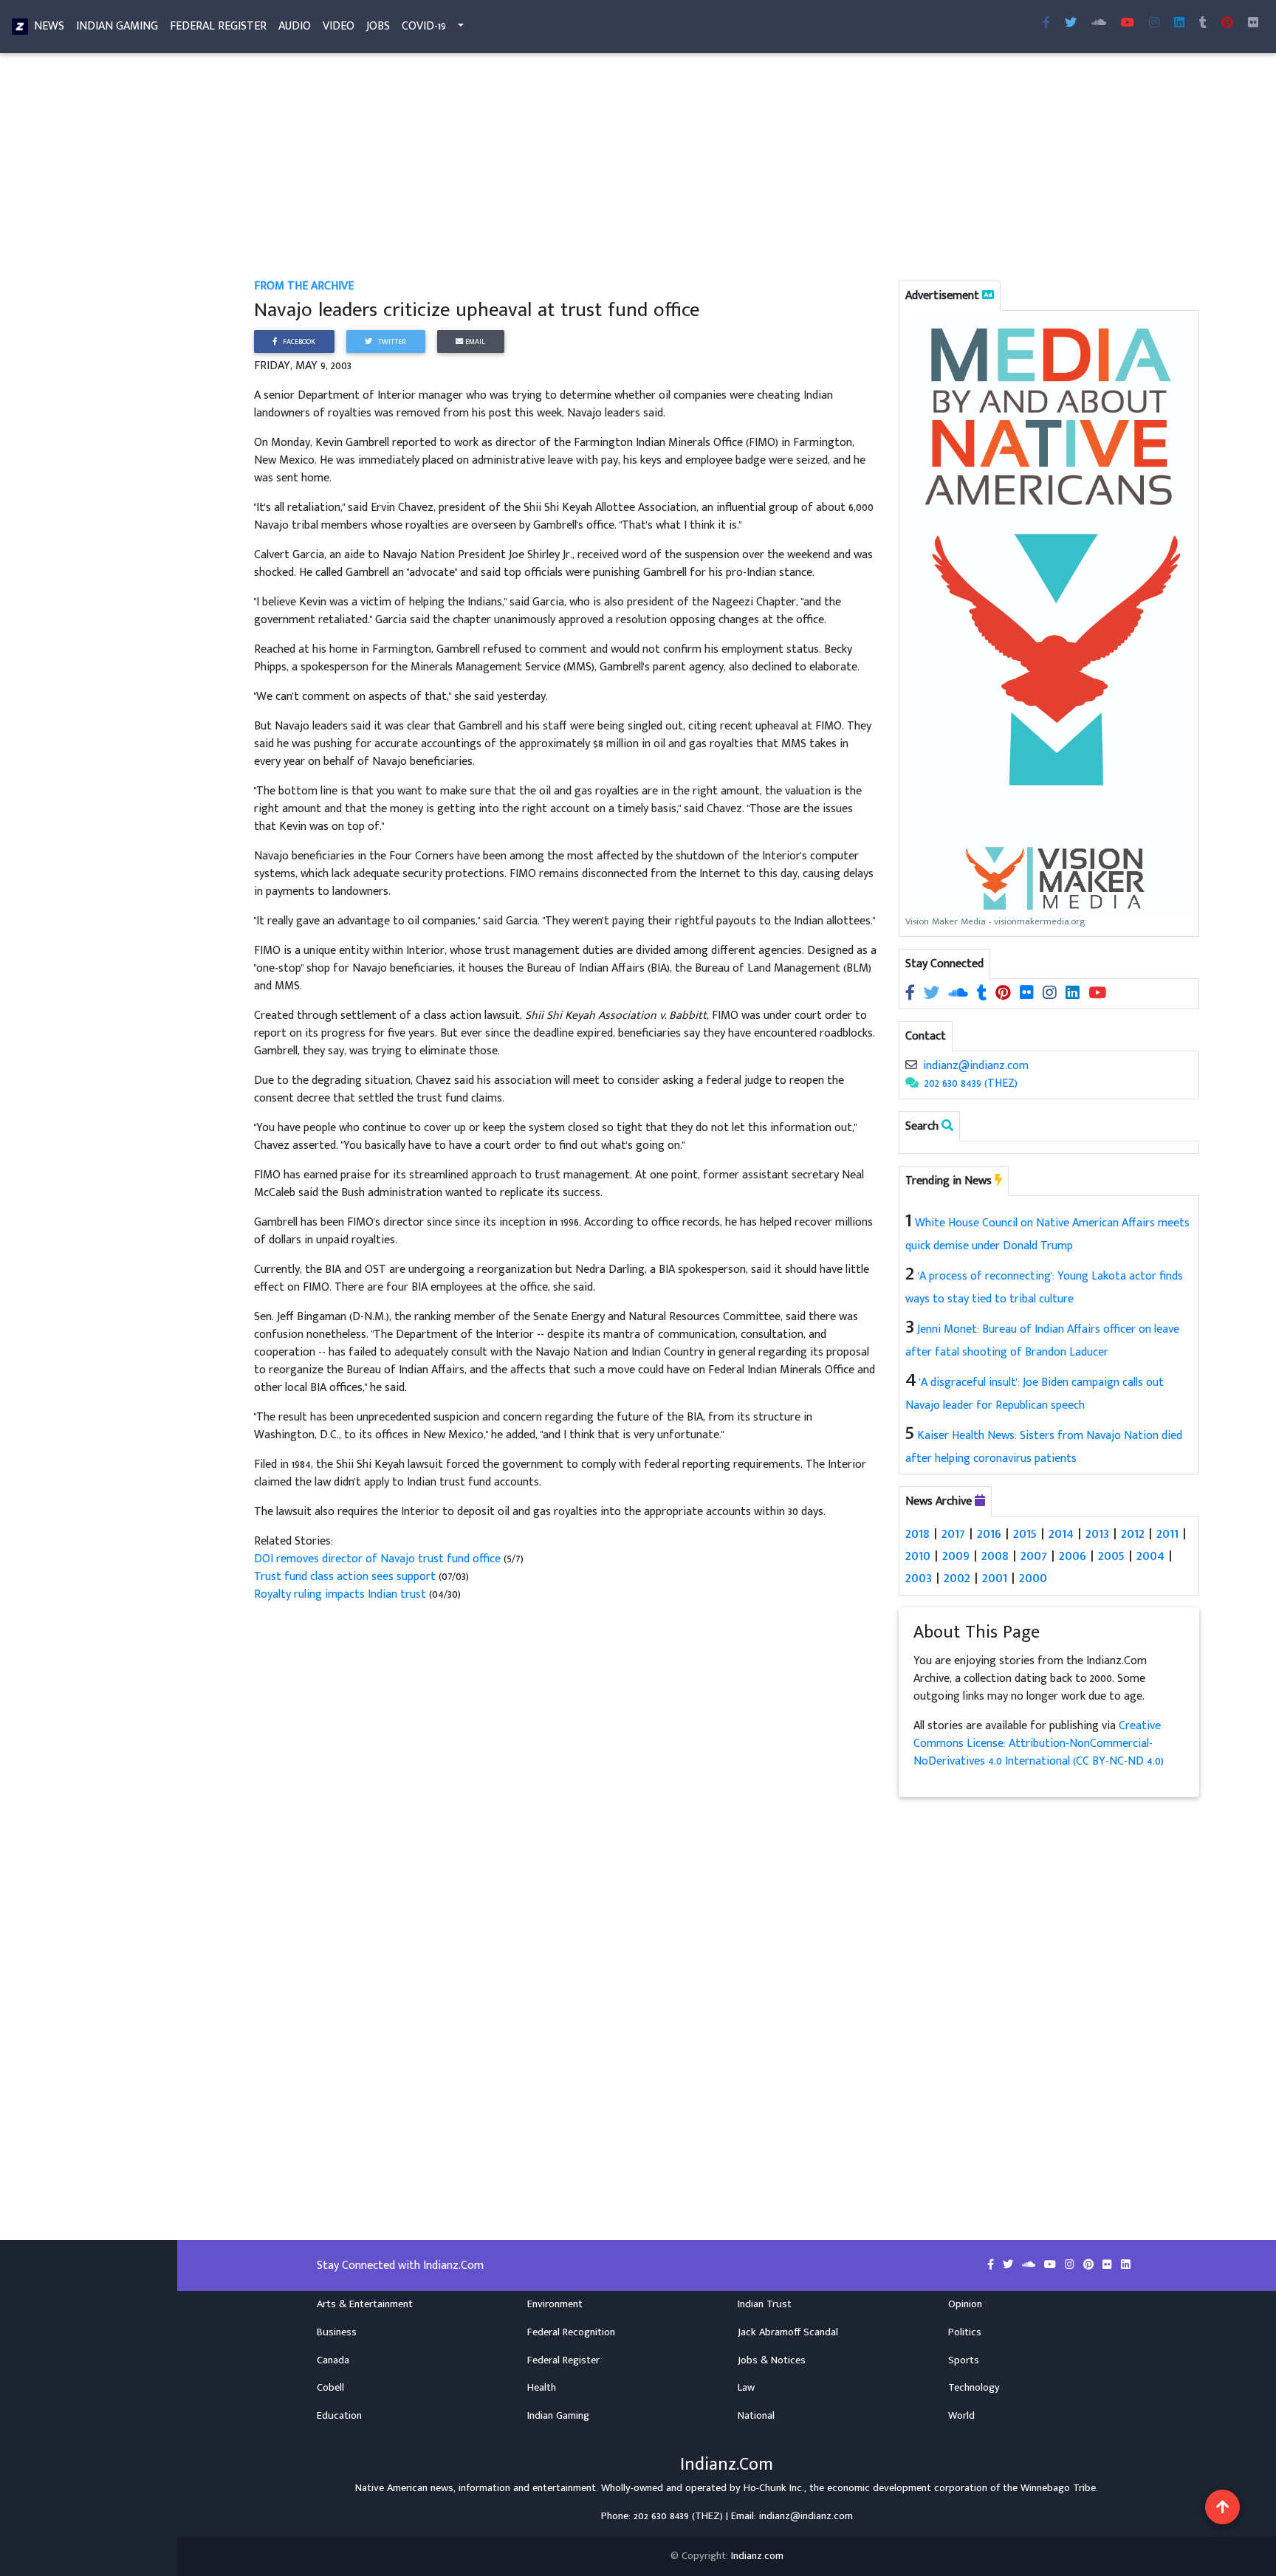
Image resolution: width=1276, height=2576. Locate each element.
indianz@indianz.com (976, 1066)
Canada (333, 2360)
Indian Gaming (117, 26)
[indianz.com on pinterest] (1005, 993)
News (49, 26)
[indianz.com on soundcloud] (960, 993)
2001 (995, 1578)
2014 (1061, 1533)
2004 (1150, 1556)
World (961, 2416)
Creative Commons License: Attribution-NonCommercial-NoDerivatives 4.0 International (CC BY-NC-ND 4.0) (1039, 1744)
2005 (1111, 1556)
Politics (965, 2332)
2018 (917, 1533)
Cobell (330, 2388)
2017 (953, 1533)
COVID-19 (424, 26)
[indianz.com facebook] (1046, 24)
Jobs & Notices (772, 2360)
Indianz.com (757, 2556)
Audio (295, 26)
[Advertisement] (697, 168)
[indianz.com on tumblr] (1203, 24)
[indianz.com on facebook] (912, 993)
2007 (1034, 1556)
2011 (1167, 1533)
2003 (919, 1578)
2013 (1097, 1533)
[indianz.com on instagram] (1051, 993)
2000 (1033, 1578)
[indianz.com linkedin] (1179, 24)
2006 (1073, 1556)
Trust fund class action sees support (345, 1577)
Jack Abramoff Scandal (788, 2332)
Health (542, 2388)
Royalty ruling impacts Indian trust (340, 1594)
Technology (974, 2388)
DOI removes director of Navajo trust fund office (379, 1559)
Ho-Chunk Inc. (774, 2488)
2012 (1133, 1533)
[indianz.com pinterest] (1227, 24)
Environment (555, 2304)
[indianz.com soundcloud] (1099, 24)
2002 (957, 1578)
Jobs (378, 26)
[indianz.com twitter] (1071, 24)
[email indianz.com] (911, 1066)
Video (339, 26)
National (756, 2416)
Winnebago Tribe (1058, 2488)
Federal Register (218, 26)
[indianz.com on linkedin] (1074, 993)
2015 (1025, 1533)
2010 (918, 1556)
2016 (989, 1533)
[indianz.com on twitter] (933, 993)
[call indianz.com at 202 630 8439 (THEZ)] (912, 1083)
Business (337, 2332)
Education (339, 2416)
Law (746, 2388)
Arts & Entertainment (365, 2304)
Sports (964, 2360)
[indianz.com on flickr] (1253, 24)
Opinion (965, 2304)
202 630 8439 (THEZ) (971, 1083)
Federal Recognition (571, 2332)
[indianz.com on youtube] (1128, 24)
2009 (956, 1556)
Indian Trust (765, 2304)
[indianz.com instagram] (1154, 24)
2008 (995, 1556)
